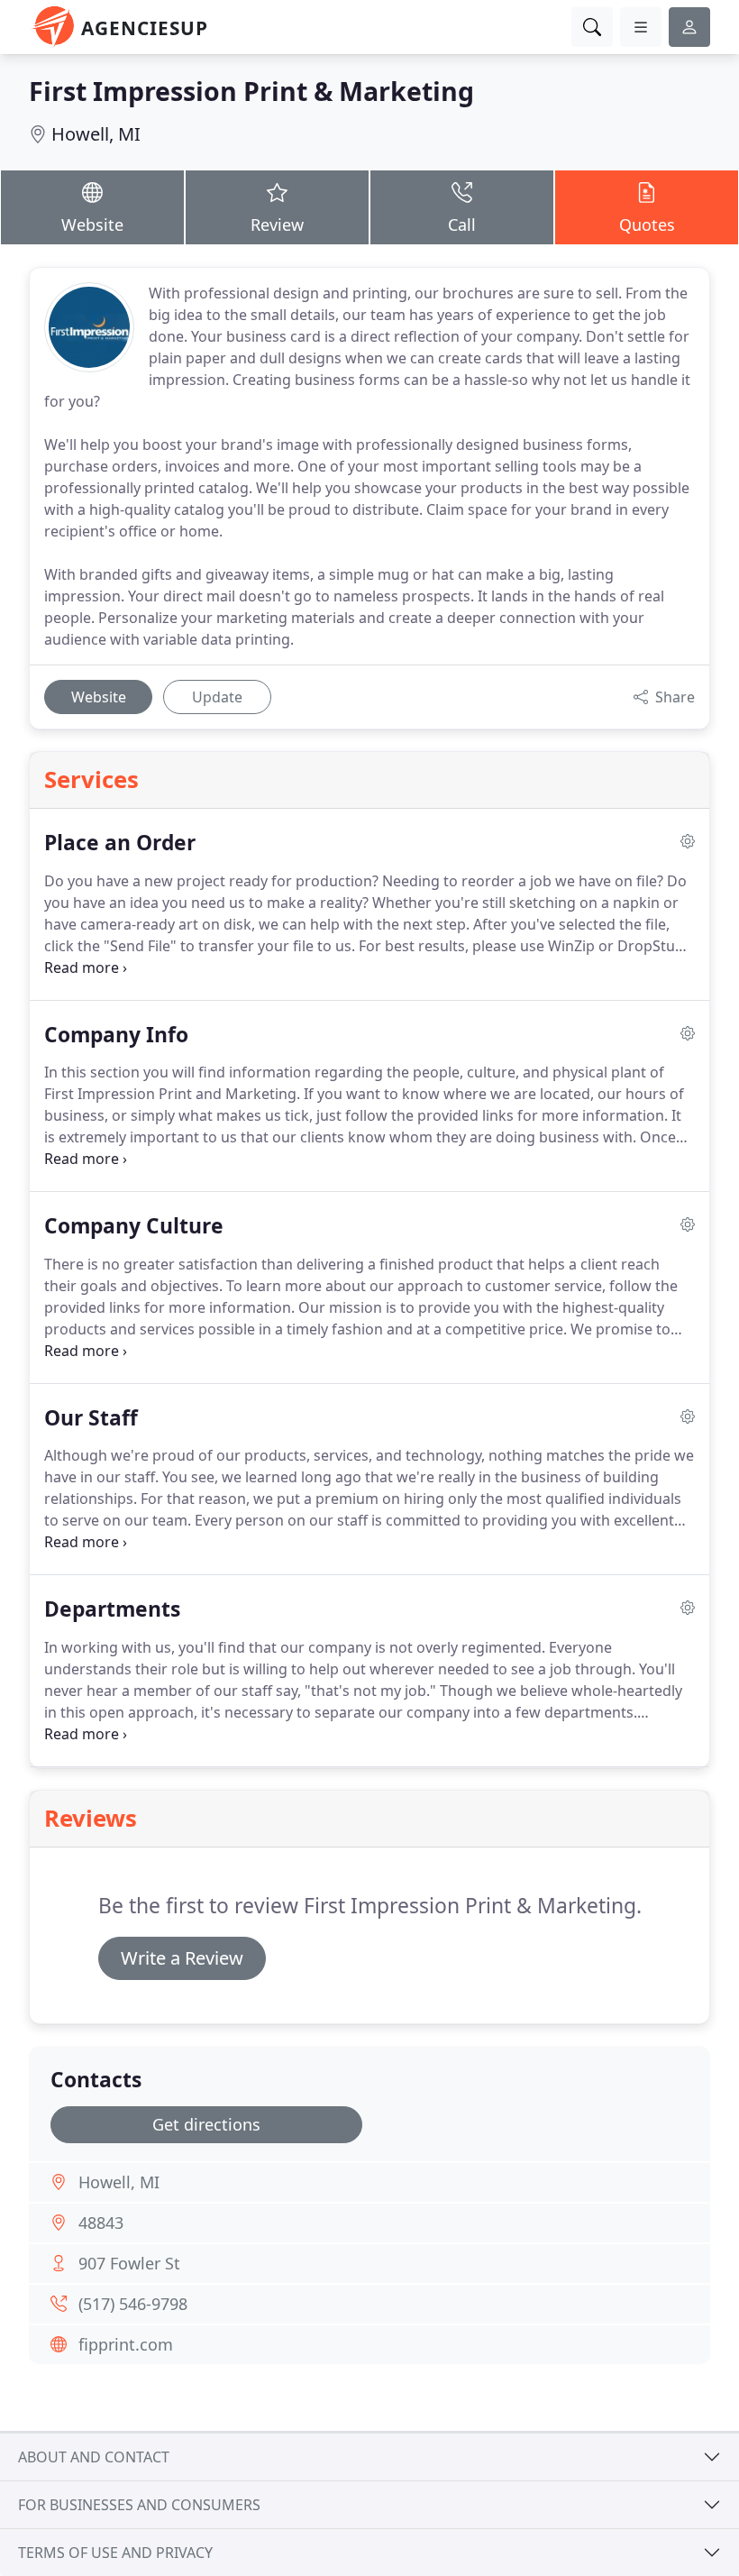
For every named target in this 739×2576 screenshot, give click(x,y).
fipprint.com (126, 2344)
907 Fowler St (129, 2263)
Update (217, 697)
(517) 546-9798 (133, 2304)
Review (277, 225)
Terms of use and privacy (115, 2553)
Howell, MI (96, 134)
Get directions (206, 2124)
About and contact (94, 2457)
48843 (101, 2223)
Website (92, 225)
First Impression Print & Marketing (251, 91)
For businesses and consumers (139, 2505)
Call (462, 225)
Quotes (647, 225)
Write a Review (182, 1958)
